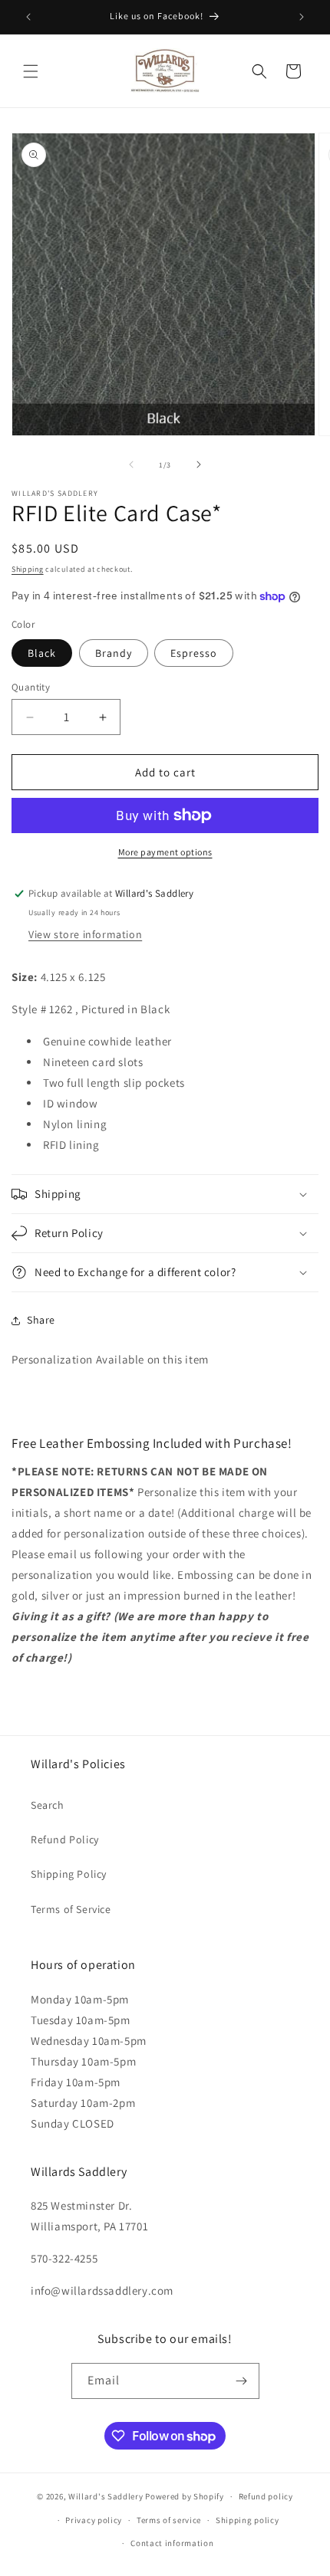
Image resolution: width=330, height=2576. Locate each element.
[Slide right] (199, 464)
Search (48, 1805)
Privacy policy (94, 2520)
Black (42, 653)
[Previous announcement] (28, 17)
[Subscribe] (242, 2381)
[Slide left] (131, 464)
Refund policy (266, 2496)
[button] (31, 71)
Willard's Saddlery (106, 2496)
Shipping (28, 569)
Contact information (172, 2543)
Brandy (114, 653)
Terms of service (169, 2520)
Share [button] (41, 1320)
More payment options (165, 852)
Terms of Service (71, 1909)
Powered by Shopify (185, 2496)
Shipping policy (247, 2520)
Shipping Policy (69, 1874)
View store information (85, 934)
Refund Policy (65, 1839)
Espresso (194, 653)
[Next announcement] (302, 17)
